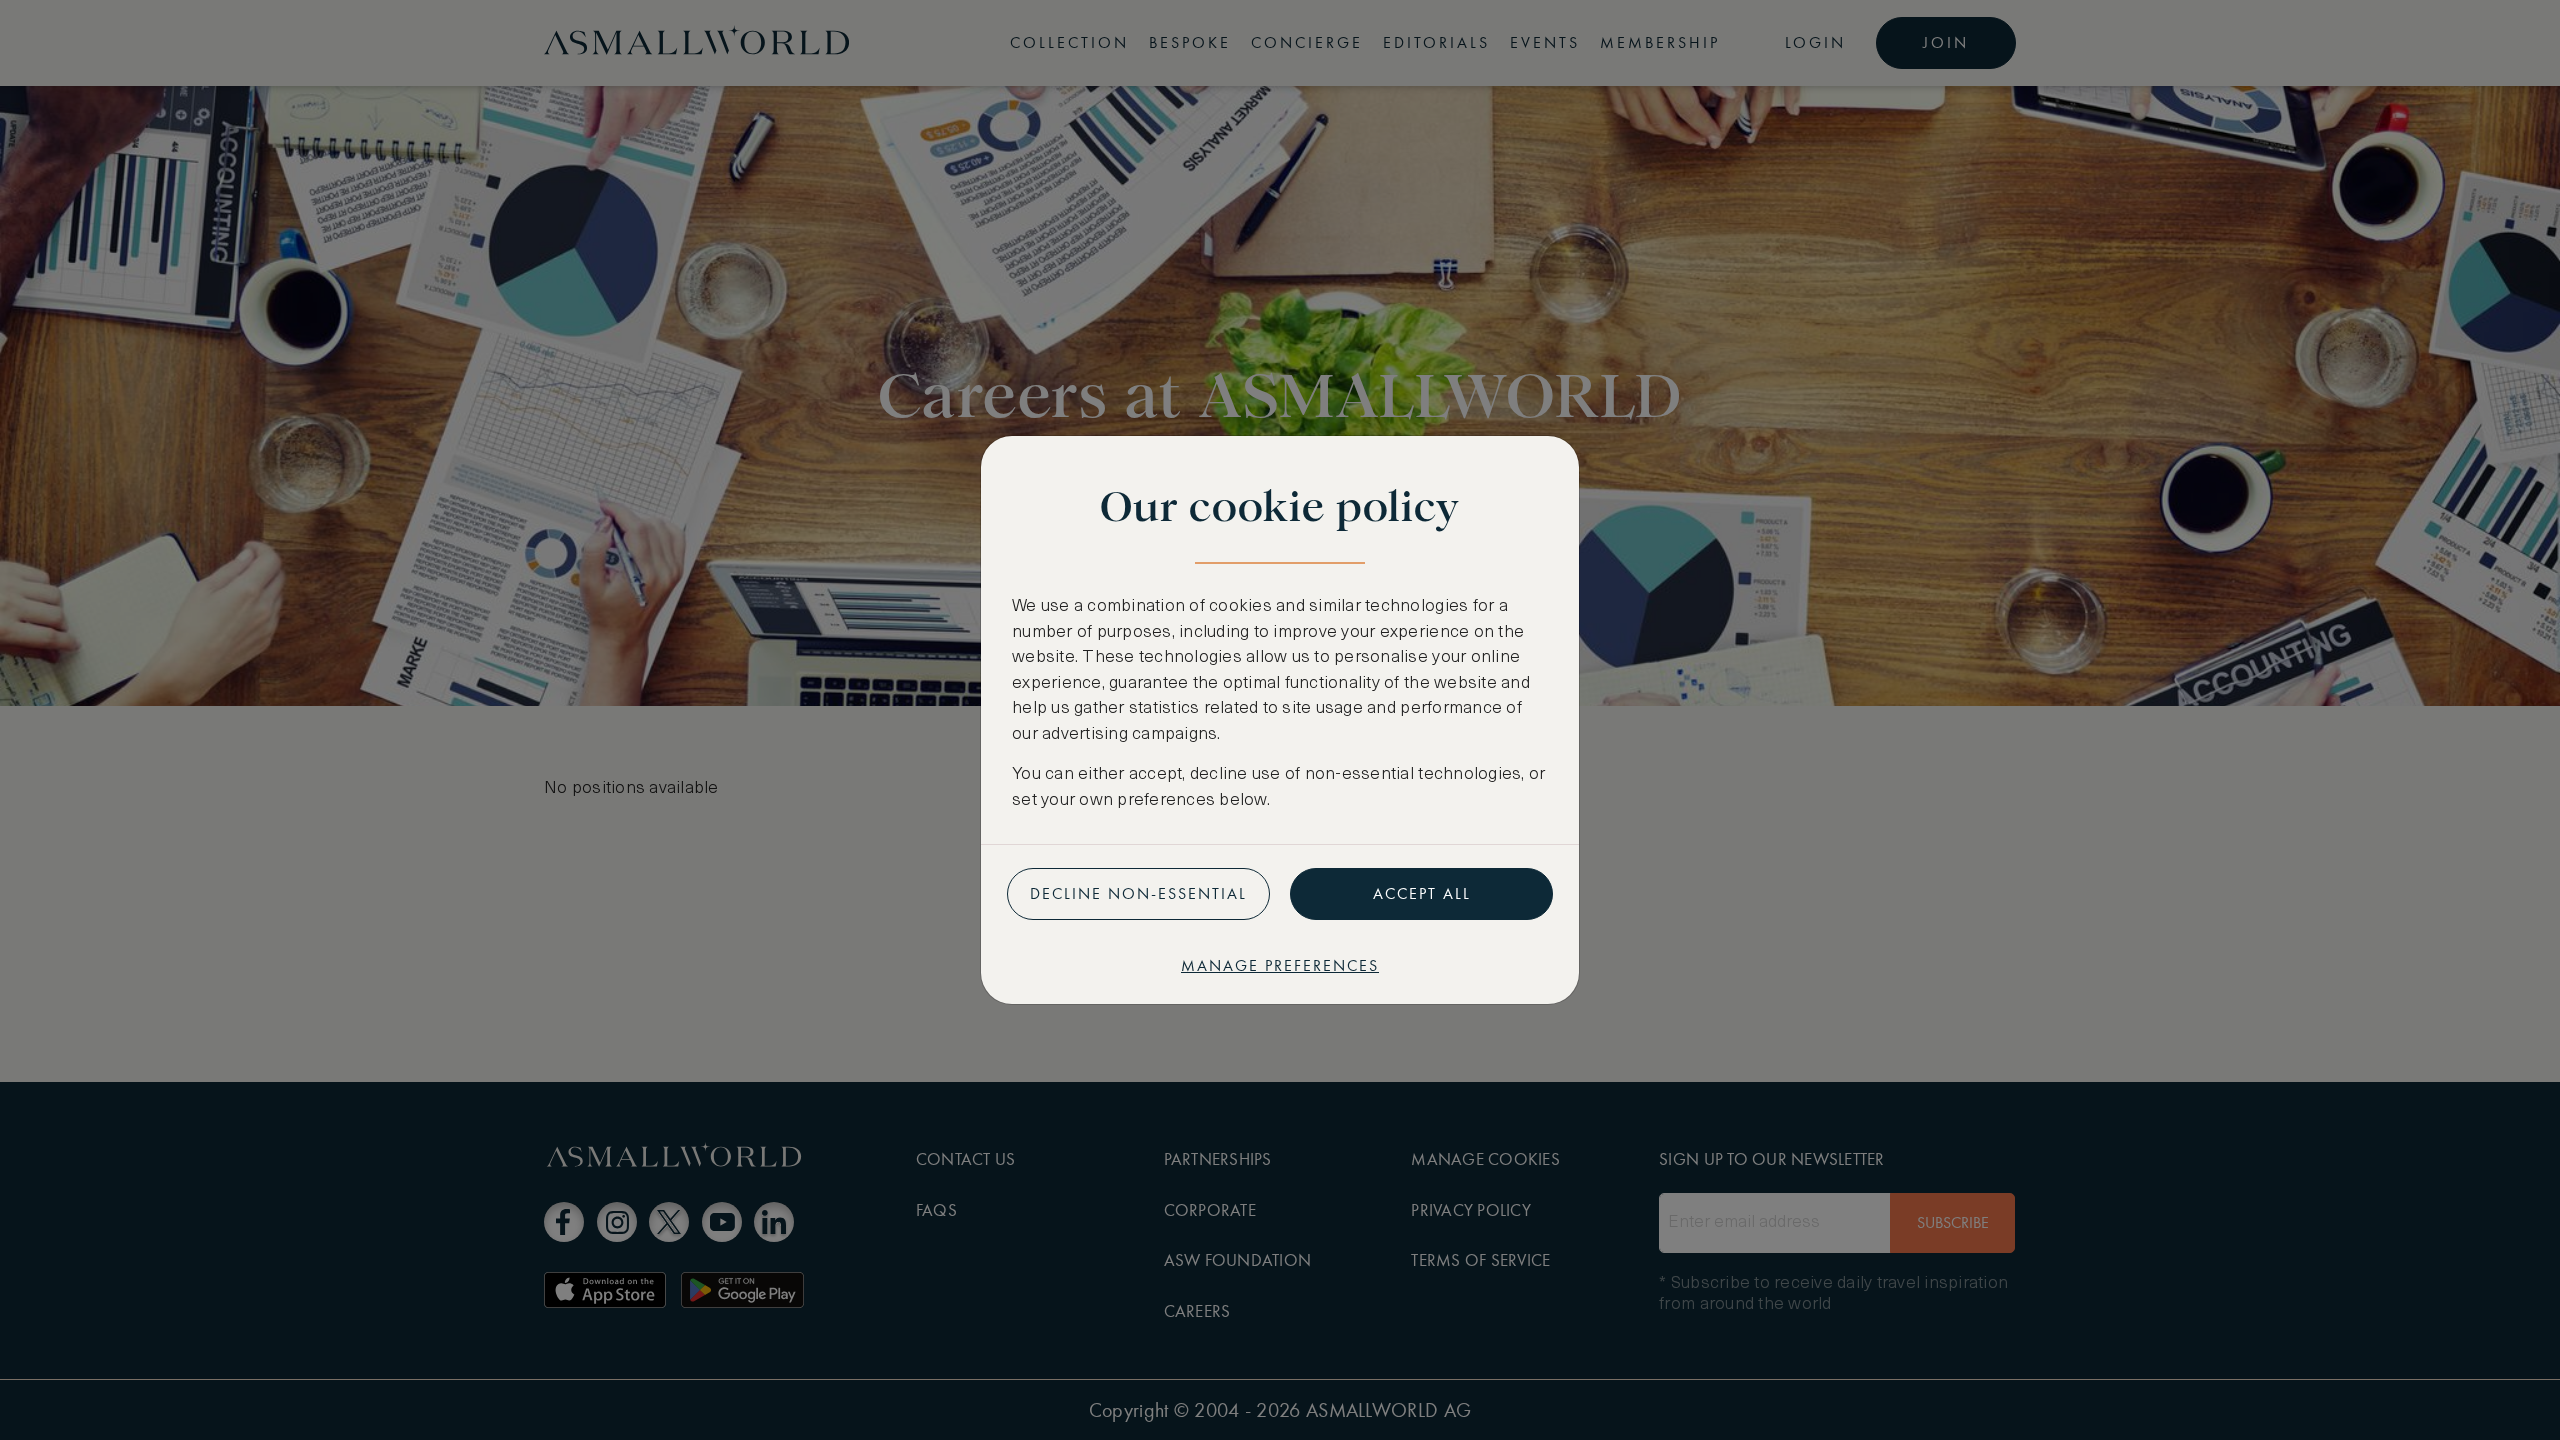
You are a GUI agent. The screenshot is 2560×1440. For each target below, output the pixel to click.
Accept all (1422, 893)
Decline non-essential (1138, 893)
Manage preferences (1280, 965)
